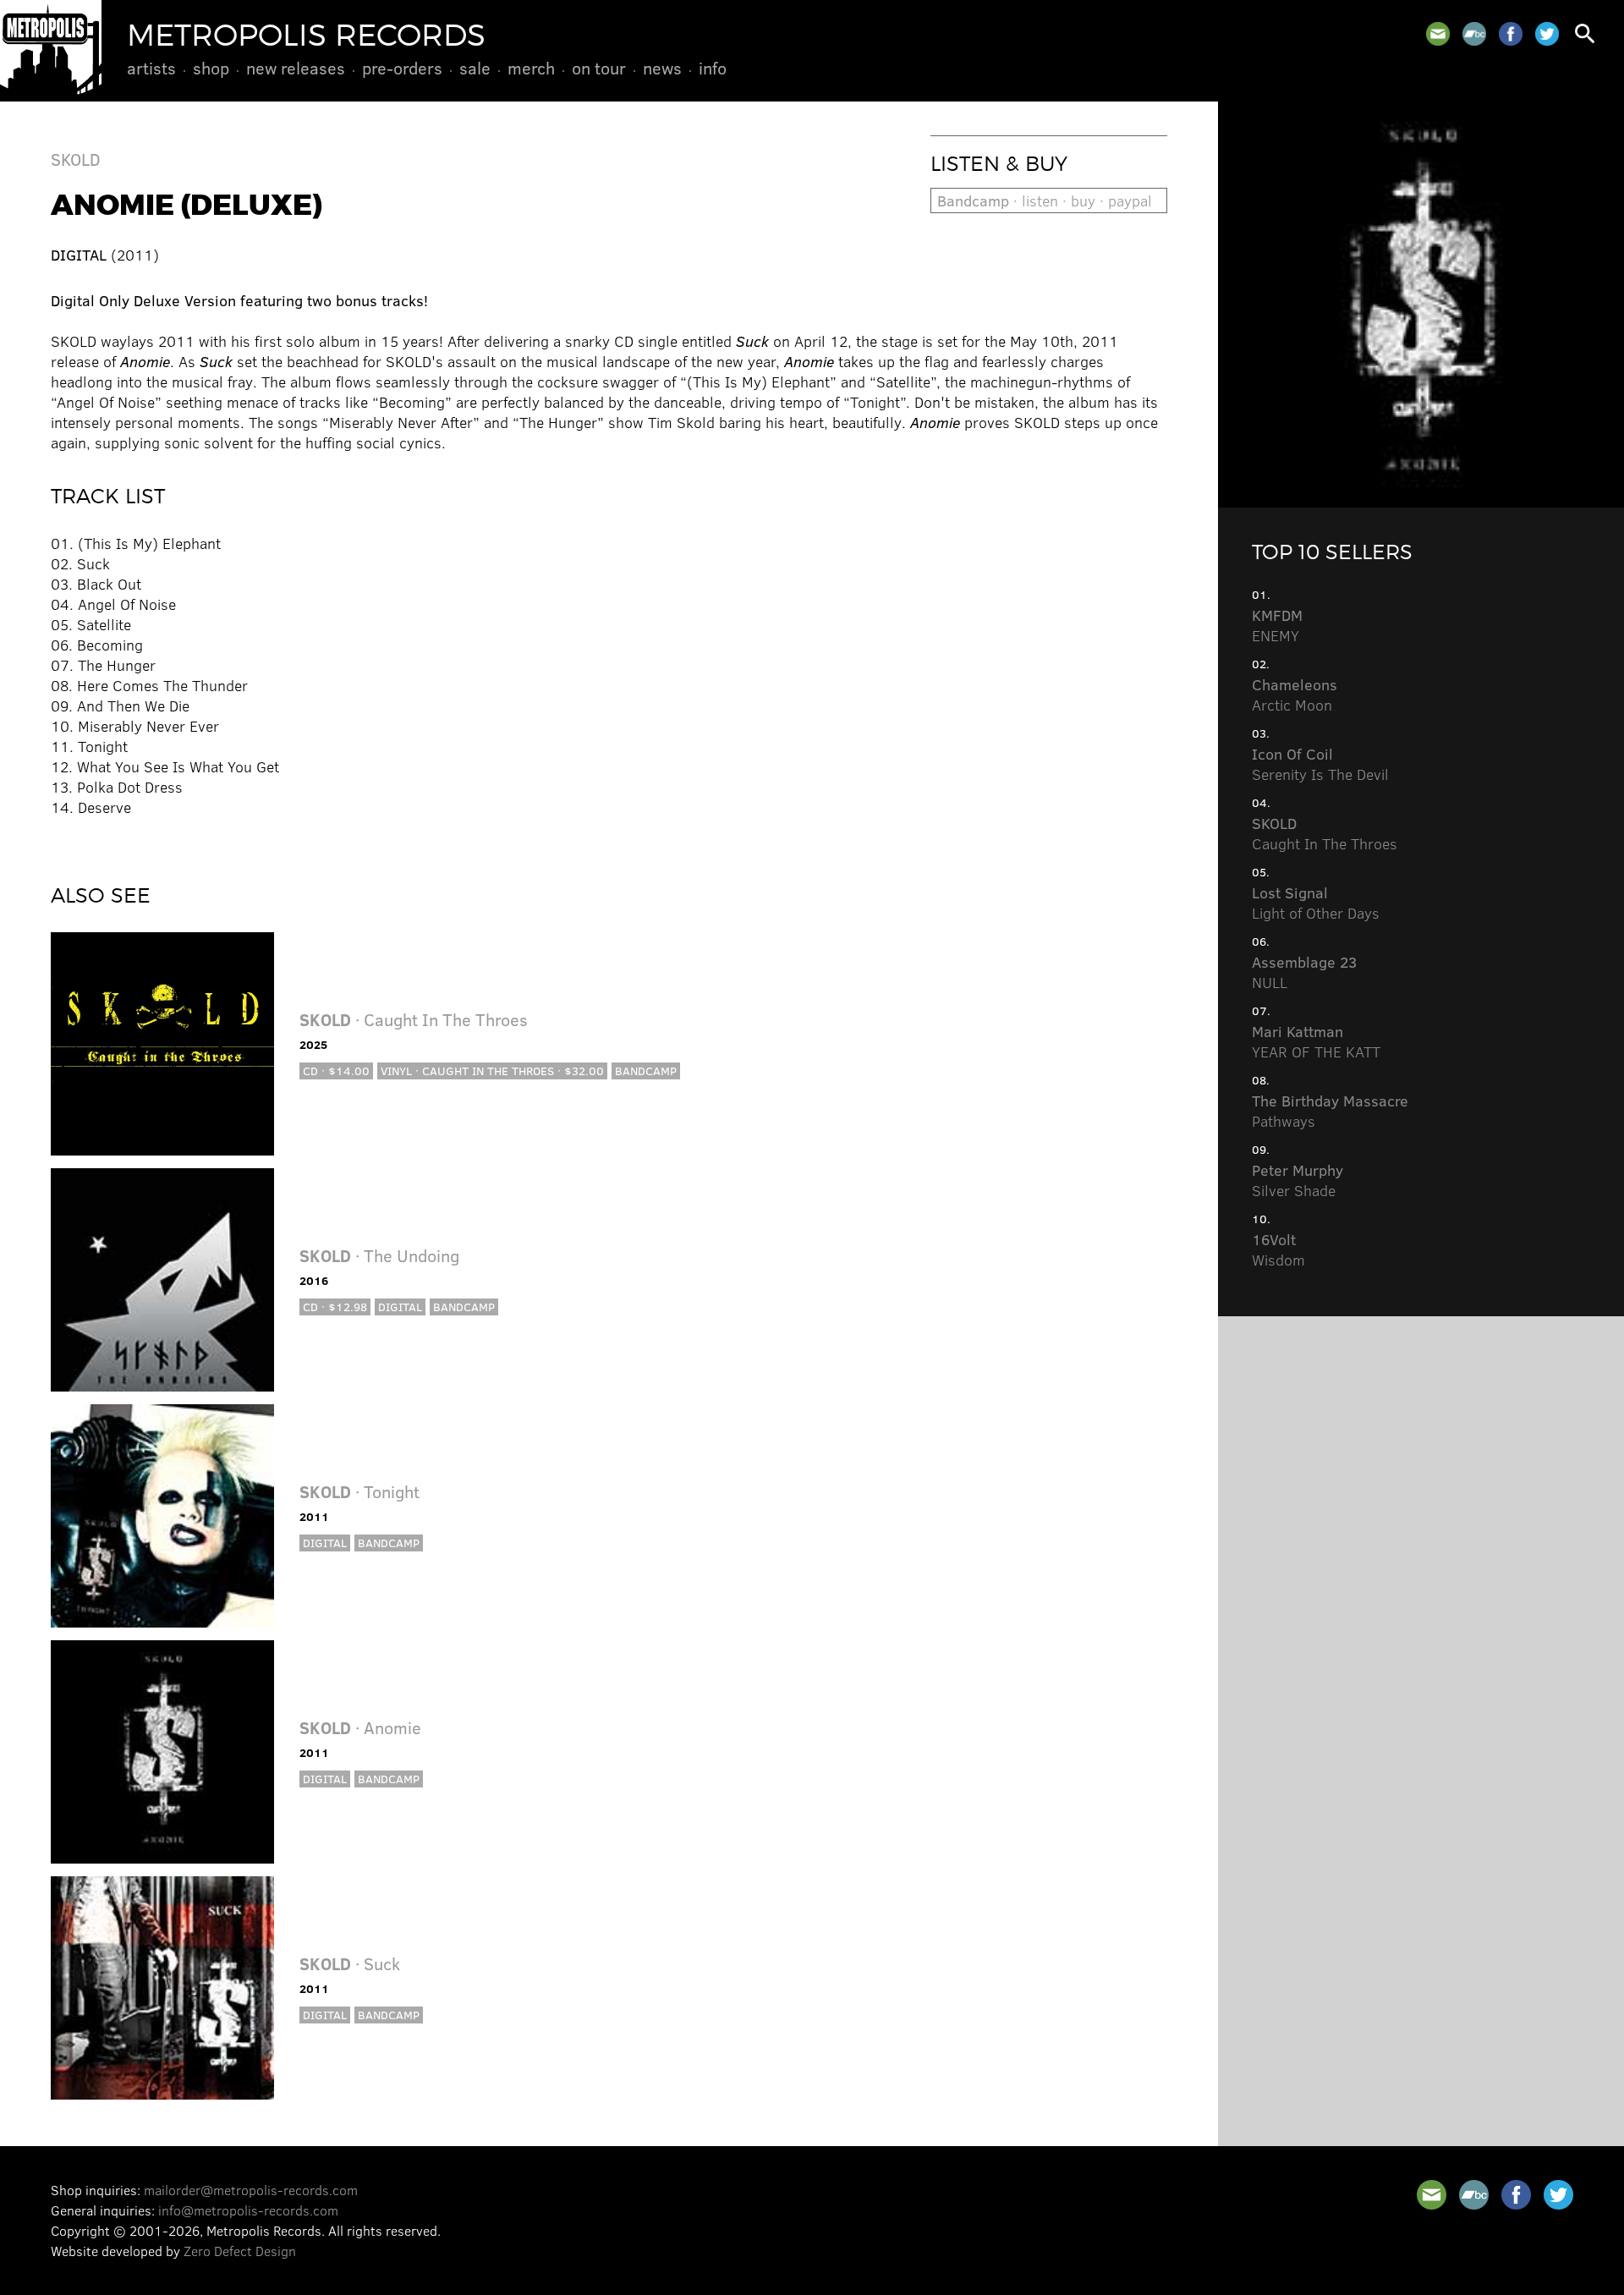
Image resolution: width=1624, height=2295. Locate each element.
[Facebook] (1511, 34)
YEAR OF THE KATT (1316, 1041)
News (662, 68)
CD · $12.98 (335, 1307)
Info (713, 68)
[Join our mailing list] (1438, 34)
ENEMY (1277, 625)
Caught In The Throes (1325, 833)
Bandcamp (646, 1071)
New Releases (296, 68)
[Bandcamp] (1474, 34)
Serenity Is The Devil (1320, 764)
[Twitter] (1547, 34)
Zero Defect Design (240, 2251)
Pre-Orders (402, 68)
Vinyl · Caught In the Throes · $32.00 (492, 1071)
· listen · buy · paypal (1045, 200)
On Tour (599, 68)
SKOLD (76, 159)
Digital (400, 1307)
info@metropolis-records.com (248, 2210)
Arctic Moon (1295, 695)
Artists (151, 68)
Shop (211, 68)
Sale (475, 68)
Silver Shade (1298, 1180)
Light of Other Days (1316, 903)
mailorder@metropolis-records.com (251, 2190)
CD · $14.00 (336, 1071)
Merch (531, 68)
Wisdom (1278, 1249)
